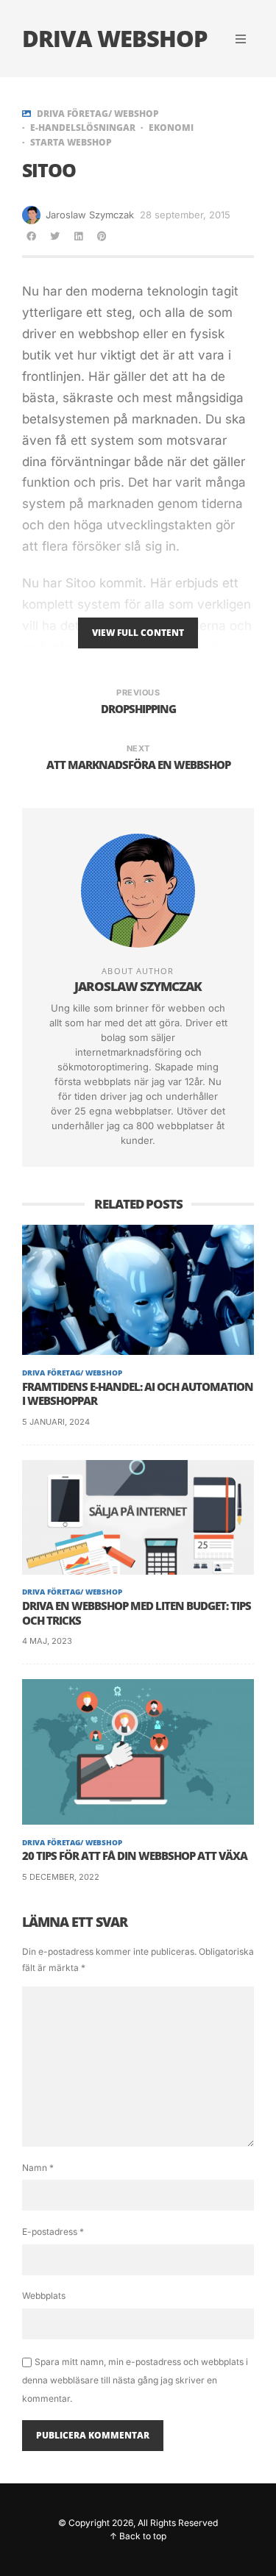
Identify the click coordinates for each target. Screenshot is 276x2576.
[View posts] (26, 114)
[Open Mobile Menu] (241, 39)
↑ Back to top (138, 2536)
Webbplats (44, 2296)
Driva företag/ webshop (98, 114)
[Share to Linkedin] (78, 236)
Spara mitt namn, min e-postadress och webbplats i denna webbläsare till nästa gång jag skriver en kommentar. (135, 2380)
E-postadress (53, 2232)
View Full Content (138, 633)
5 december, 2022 (61, 1877)
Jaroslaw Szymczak (90, 215)
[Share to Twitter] (54, 236)
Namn (38, 2168)
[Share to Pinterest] (102, 236)
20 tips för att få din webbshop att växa (135, 1856)
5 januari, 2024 (56, 1422)
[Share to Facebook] (31, 236)
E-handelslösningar (83, 128)
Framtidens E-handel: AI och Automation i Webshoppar (138, 1394)
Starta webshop (71, 143)
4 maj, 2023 (47, 1641)
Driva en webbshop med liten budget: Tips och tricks (137, 1613)
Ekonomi (171, 128)
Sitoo (81, 583)
